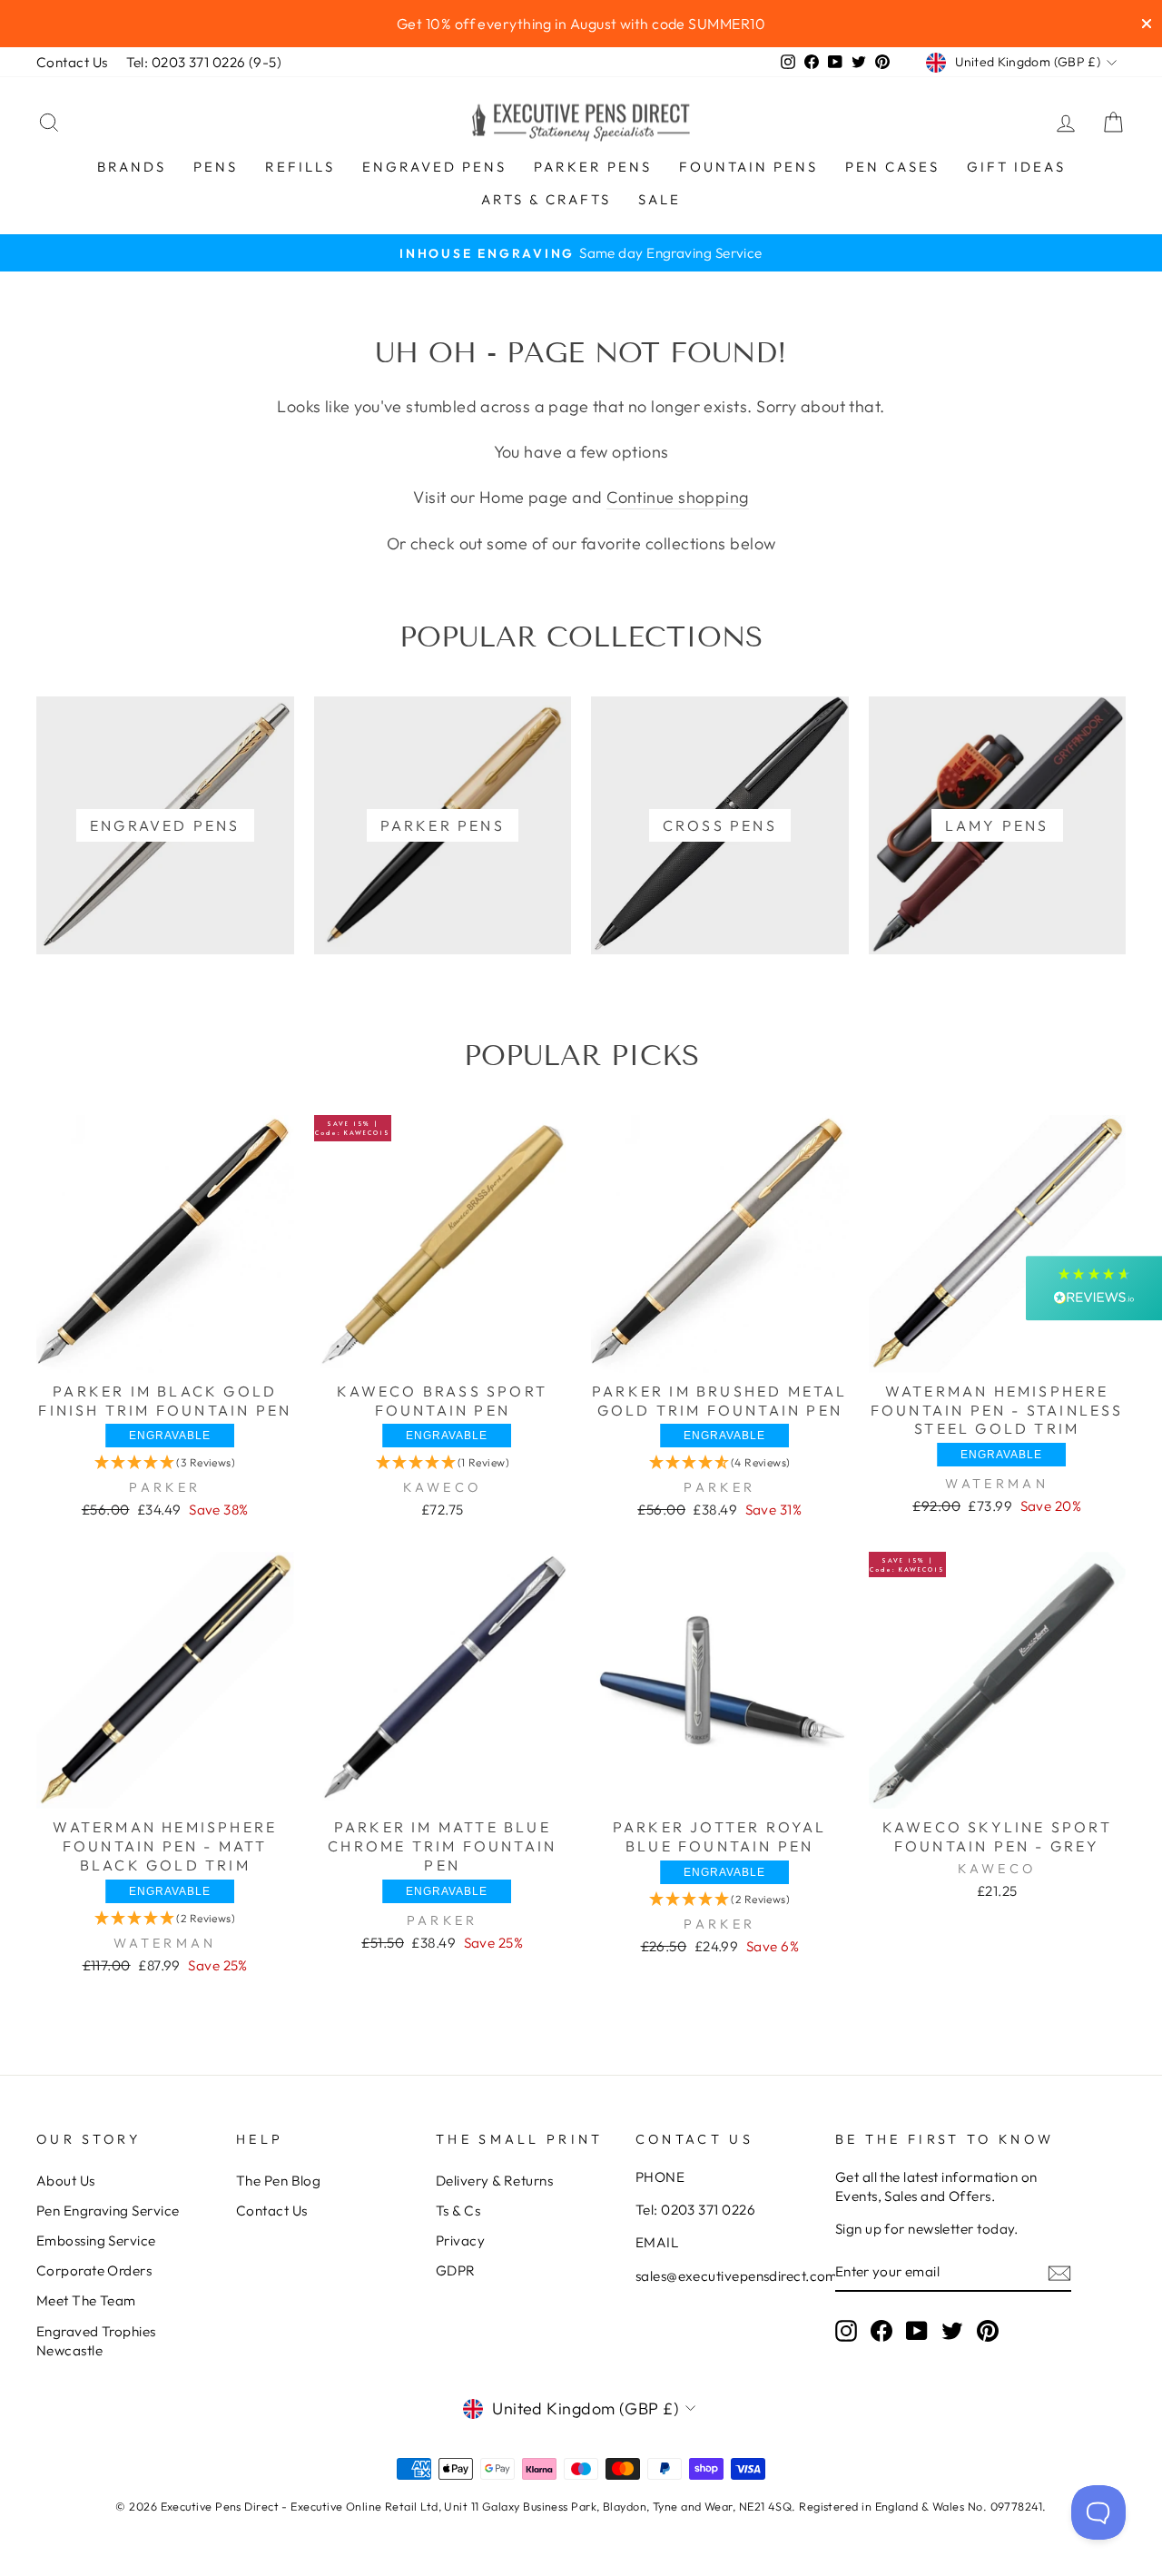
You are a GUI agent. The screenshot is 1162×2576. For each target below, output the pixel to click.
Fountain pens (748, 167)
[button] (165, 1462)
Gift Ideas (1016, 167)
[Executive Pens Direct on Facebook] (881, 2330)
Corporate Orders (94, 2270)
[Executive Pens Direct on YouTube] (917, 2330)
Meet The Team (86, 2300)
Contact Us (72, 62)
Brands (132, 167)
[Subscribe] (1059, 2272)
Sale (660, 199)
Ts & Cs (458, 2211)
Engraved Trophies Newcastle (96, 2341)
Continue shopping (678, 497)
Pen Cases (892, 167)
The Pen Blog (278, 2181)
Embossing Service (96, 2240)
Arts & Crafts (546, 199)
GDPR (456, 2270)
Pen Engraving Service (108, 2211)
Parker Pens (593, 167)
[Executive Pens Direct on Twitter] (952, 2330)
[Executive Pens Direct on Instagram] (846, 2330)
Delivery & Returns (494, 2181)
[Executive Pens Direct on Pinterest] (988, 2330)
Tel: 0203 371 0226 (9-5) (204, 62)
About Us (66, 2181)
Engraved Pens (434, 167)
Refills (300, 167)
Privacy (460, 2240)
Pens (216, 167)
